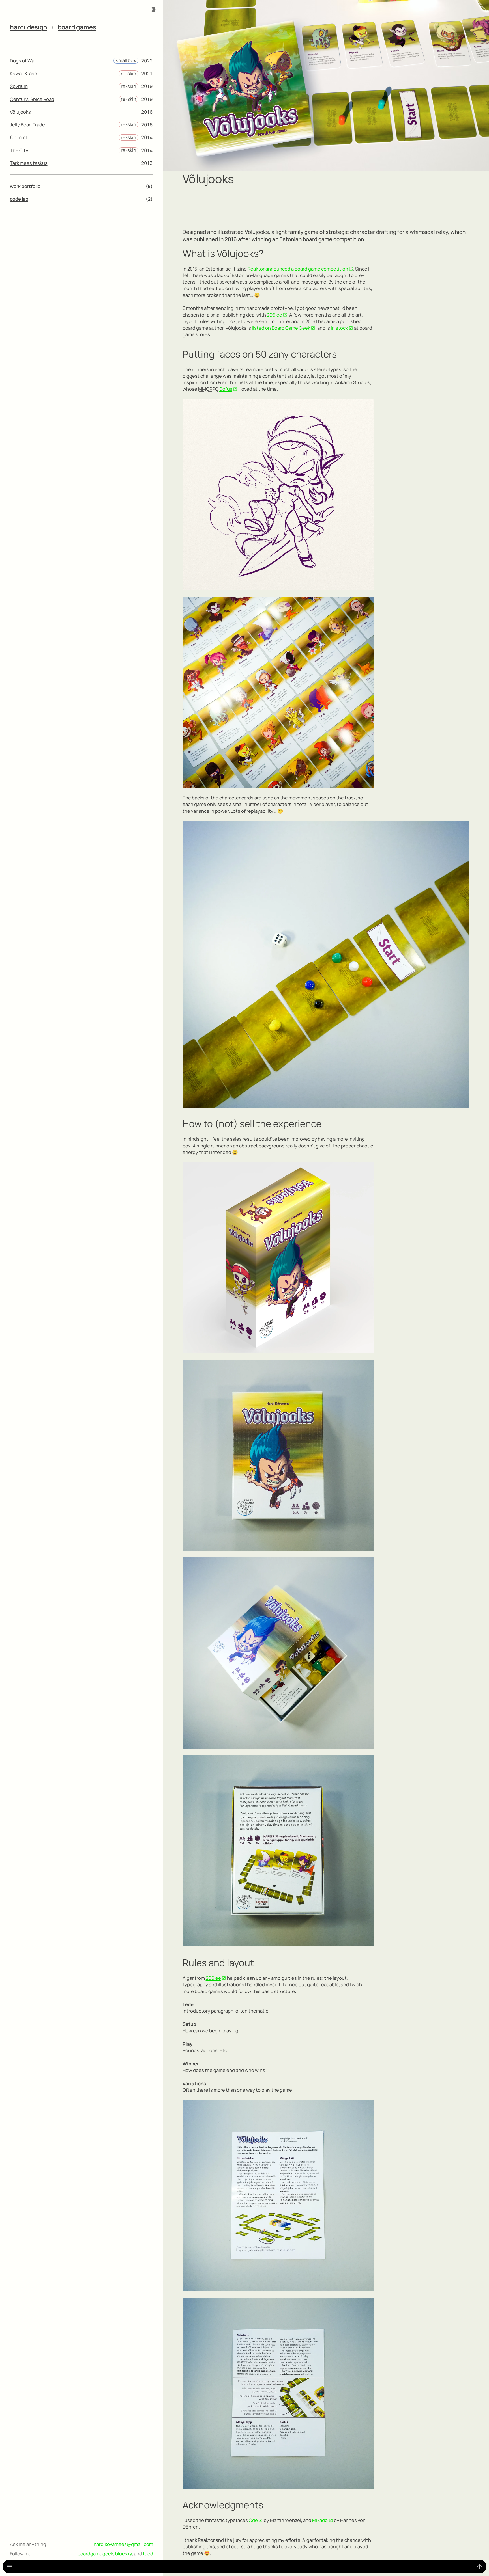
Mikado (320, 2520)
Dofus (226, 389)
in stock (339, 328)
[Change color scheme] (153, 9)
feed (148, 2554)
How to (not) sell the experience (252, 1124)
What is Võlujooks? (223, 253)
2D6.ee (274, 315)
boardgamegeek (95, 2554)
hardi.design (29, 27)
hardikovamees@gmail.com (123, 2544)
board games (77, 27)
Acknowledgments (223, 2505)
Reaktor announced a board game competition (298, 269)
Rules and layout (218, 1963)
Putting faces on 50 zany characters (260, 354)
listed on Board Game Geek (281, 328)
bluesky (124, 2554)
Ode (253, 2520)
